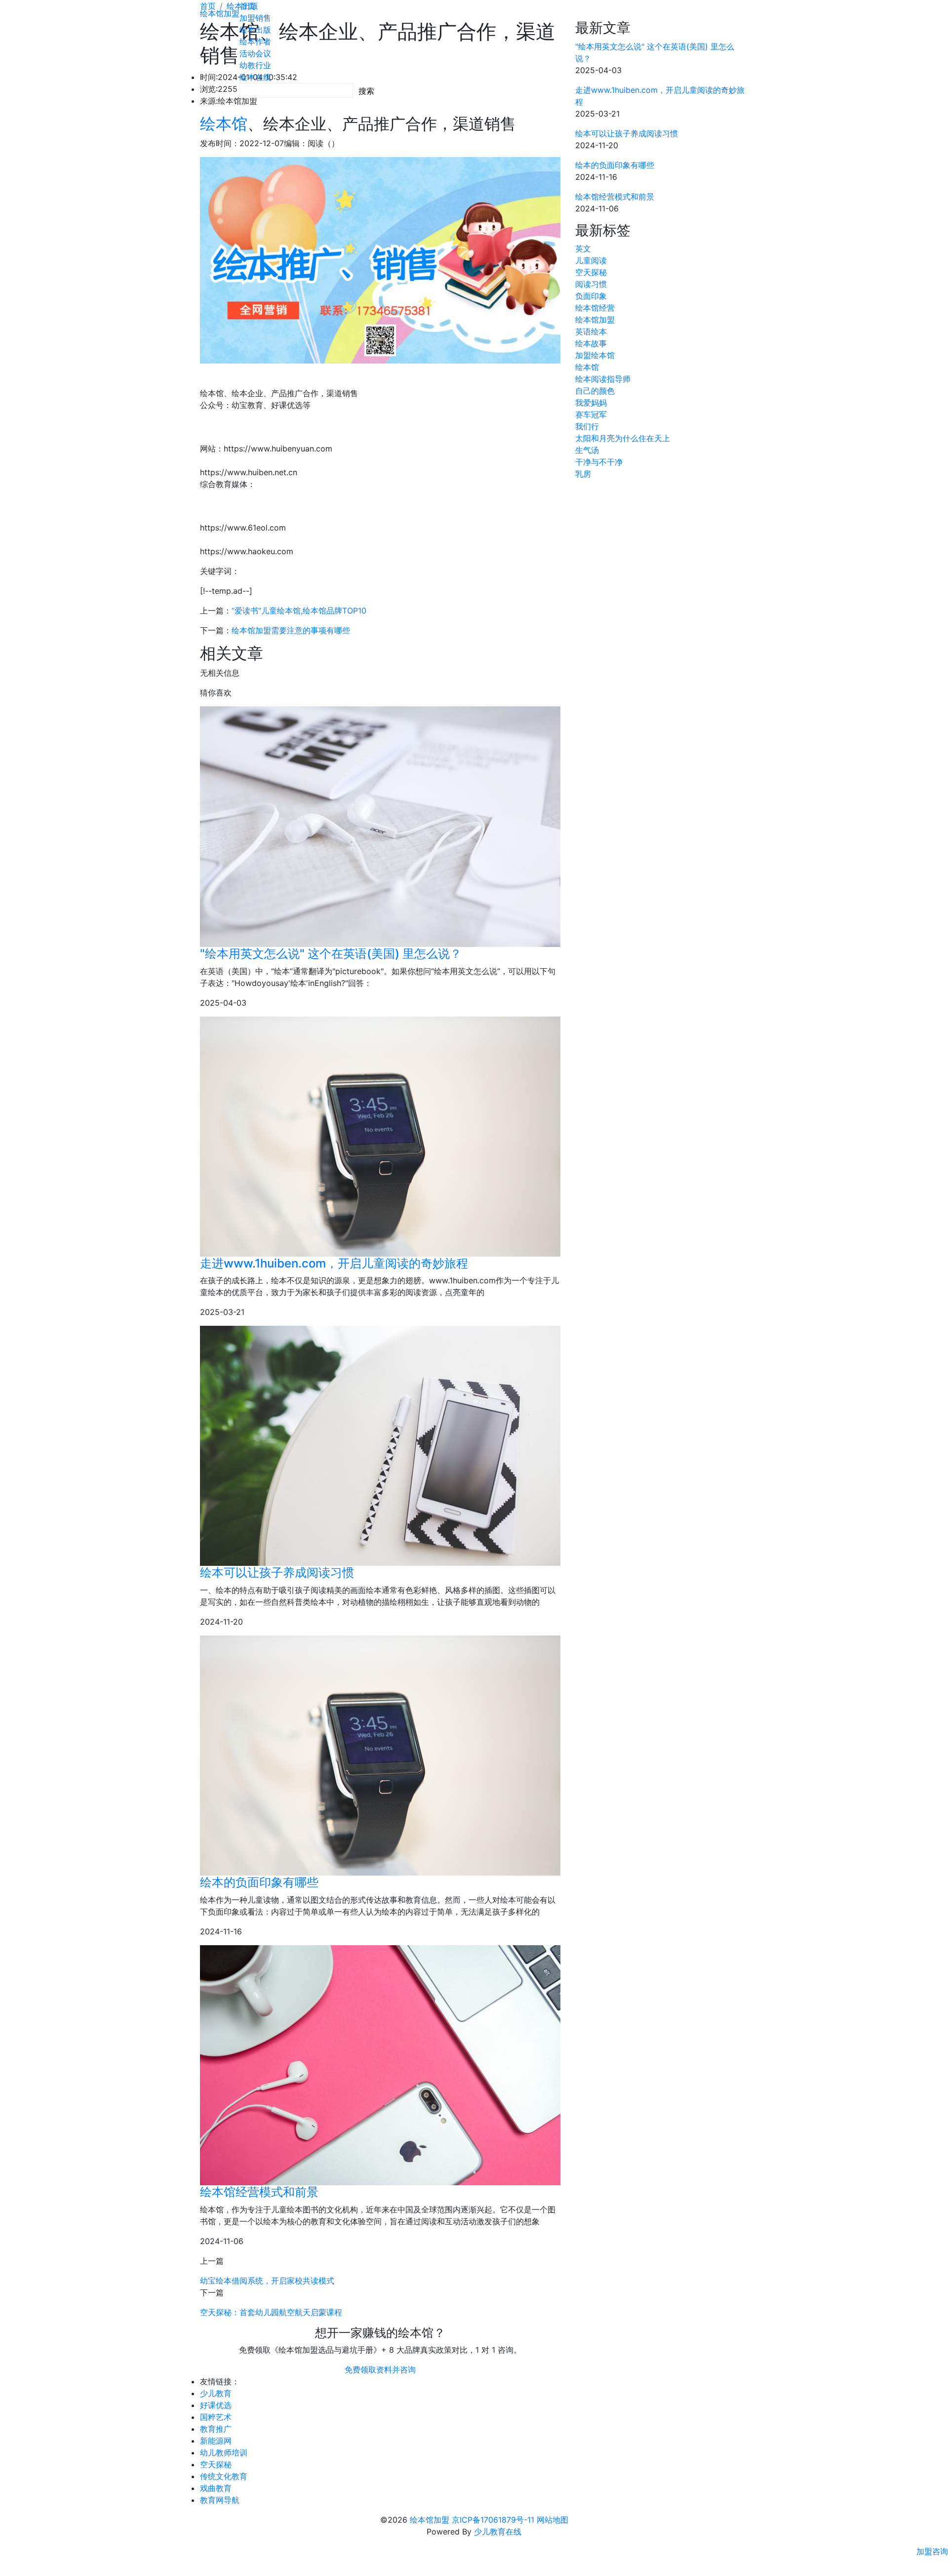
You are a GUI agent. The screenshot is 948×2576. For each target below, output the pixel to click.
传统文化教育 (224, 2476)
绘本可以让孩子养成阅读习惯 (277, 1573)
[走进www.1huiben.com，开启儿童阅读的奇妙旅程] (380, 1137)
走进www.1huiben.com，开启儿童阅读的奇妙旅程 (334, 1263)
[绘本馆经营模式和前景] (380, 2065)
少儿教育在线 (498, 2532)
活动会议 (255, 53)
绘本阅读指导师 (603, 379)
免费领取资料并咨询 (380, 2370)
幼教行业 (255, 65)
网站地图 (553, 2520)
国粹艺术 (216, 2417)
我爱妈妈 (591, 403)
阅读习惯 (591, 284)
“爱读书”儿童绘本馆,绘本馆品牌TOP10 (299, 611)
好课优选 (216, 2405)
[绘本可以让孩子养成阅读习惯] (380, 1446)
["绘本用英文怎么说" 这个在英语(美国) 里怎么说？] (380, 827)
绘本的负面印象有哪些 (259, 1882)
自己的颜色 (595, 391)
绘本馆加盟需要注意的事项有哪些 (291, 630)
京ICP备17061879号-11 (493, 2520)
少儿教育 (216, 2393)
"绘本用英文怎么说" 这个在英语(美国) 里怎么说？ (331, 954)
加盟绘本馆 (595, 355)
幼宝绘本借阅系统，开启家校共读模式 (267, 2281)
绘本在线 (255, 77)
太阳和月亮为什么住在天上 (623, 438)
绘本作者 (255, 41)
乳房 (583, 474)
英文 (583, 248)
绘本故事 (591, 343)
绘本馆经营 (595, 308)
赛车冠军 (591, 414)
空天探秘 (591, 272)
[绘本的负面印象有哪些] (380, 1756)
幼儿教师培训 (224, 2453)
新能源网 (216, 2441)
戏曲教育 (216, 2488)
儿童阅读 (591, 260)
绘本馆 (224, 124)
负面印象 (591, 296)
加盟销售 (255, 18)
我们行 (587, 426)
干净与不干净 (599, 462)
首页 (247, 6)
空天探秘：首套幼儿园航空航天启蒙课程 (271, 2312)
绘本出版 (255, 30)
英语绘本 (591, 331)
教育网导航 (220, 2500)
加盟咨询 (932, 2551)
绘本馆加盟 (220, 13)
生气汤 (587, 450)
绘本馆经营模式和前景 (259, 2192)
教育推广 (216, 2429)
